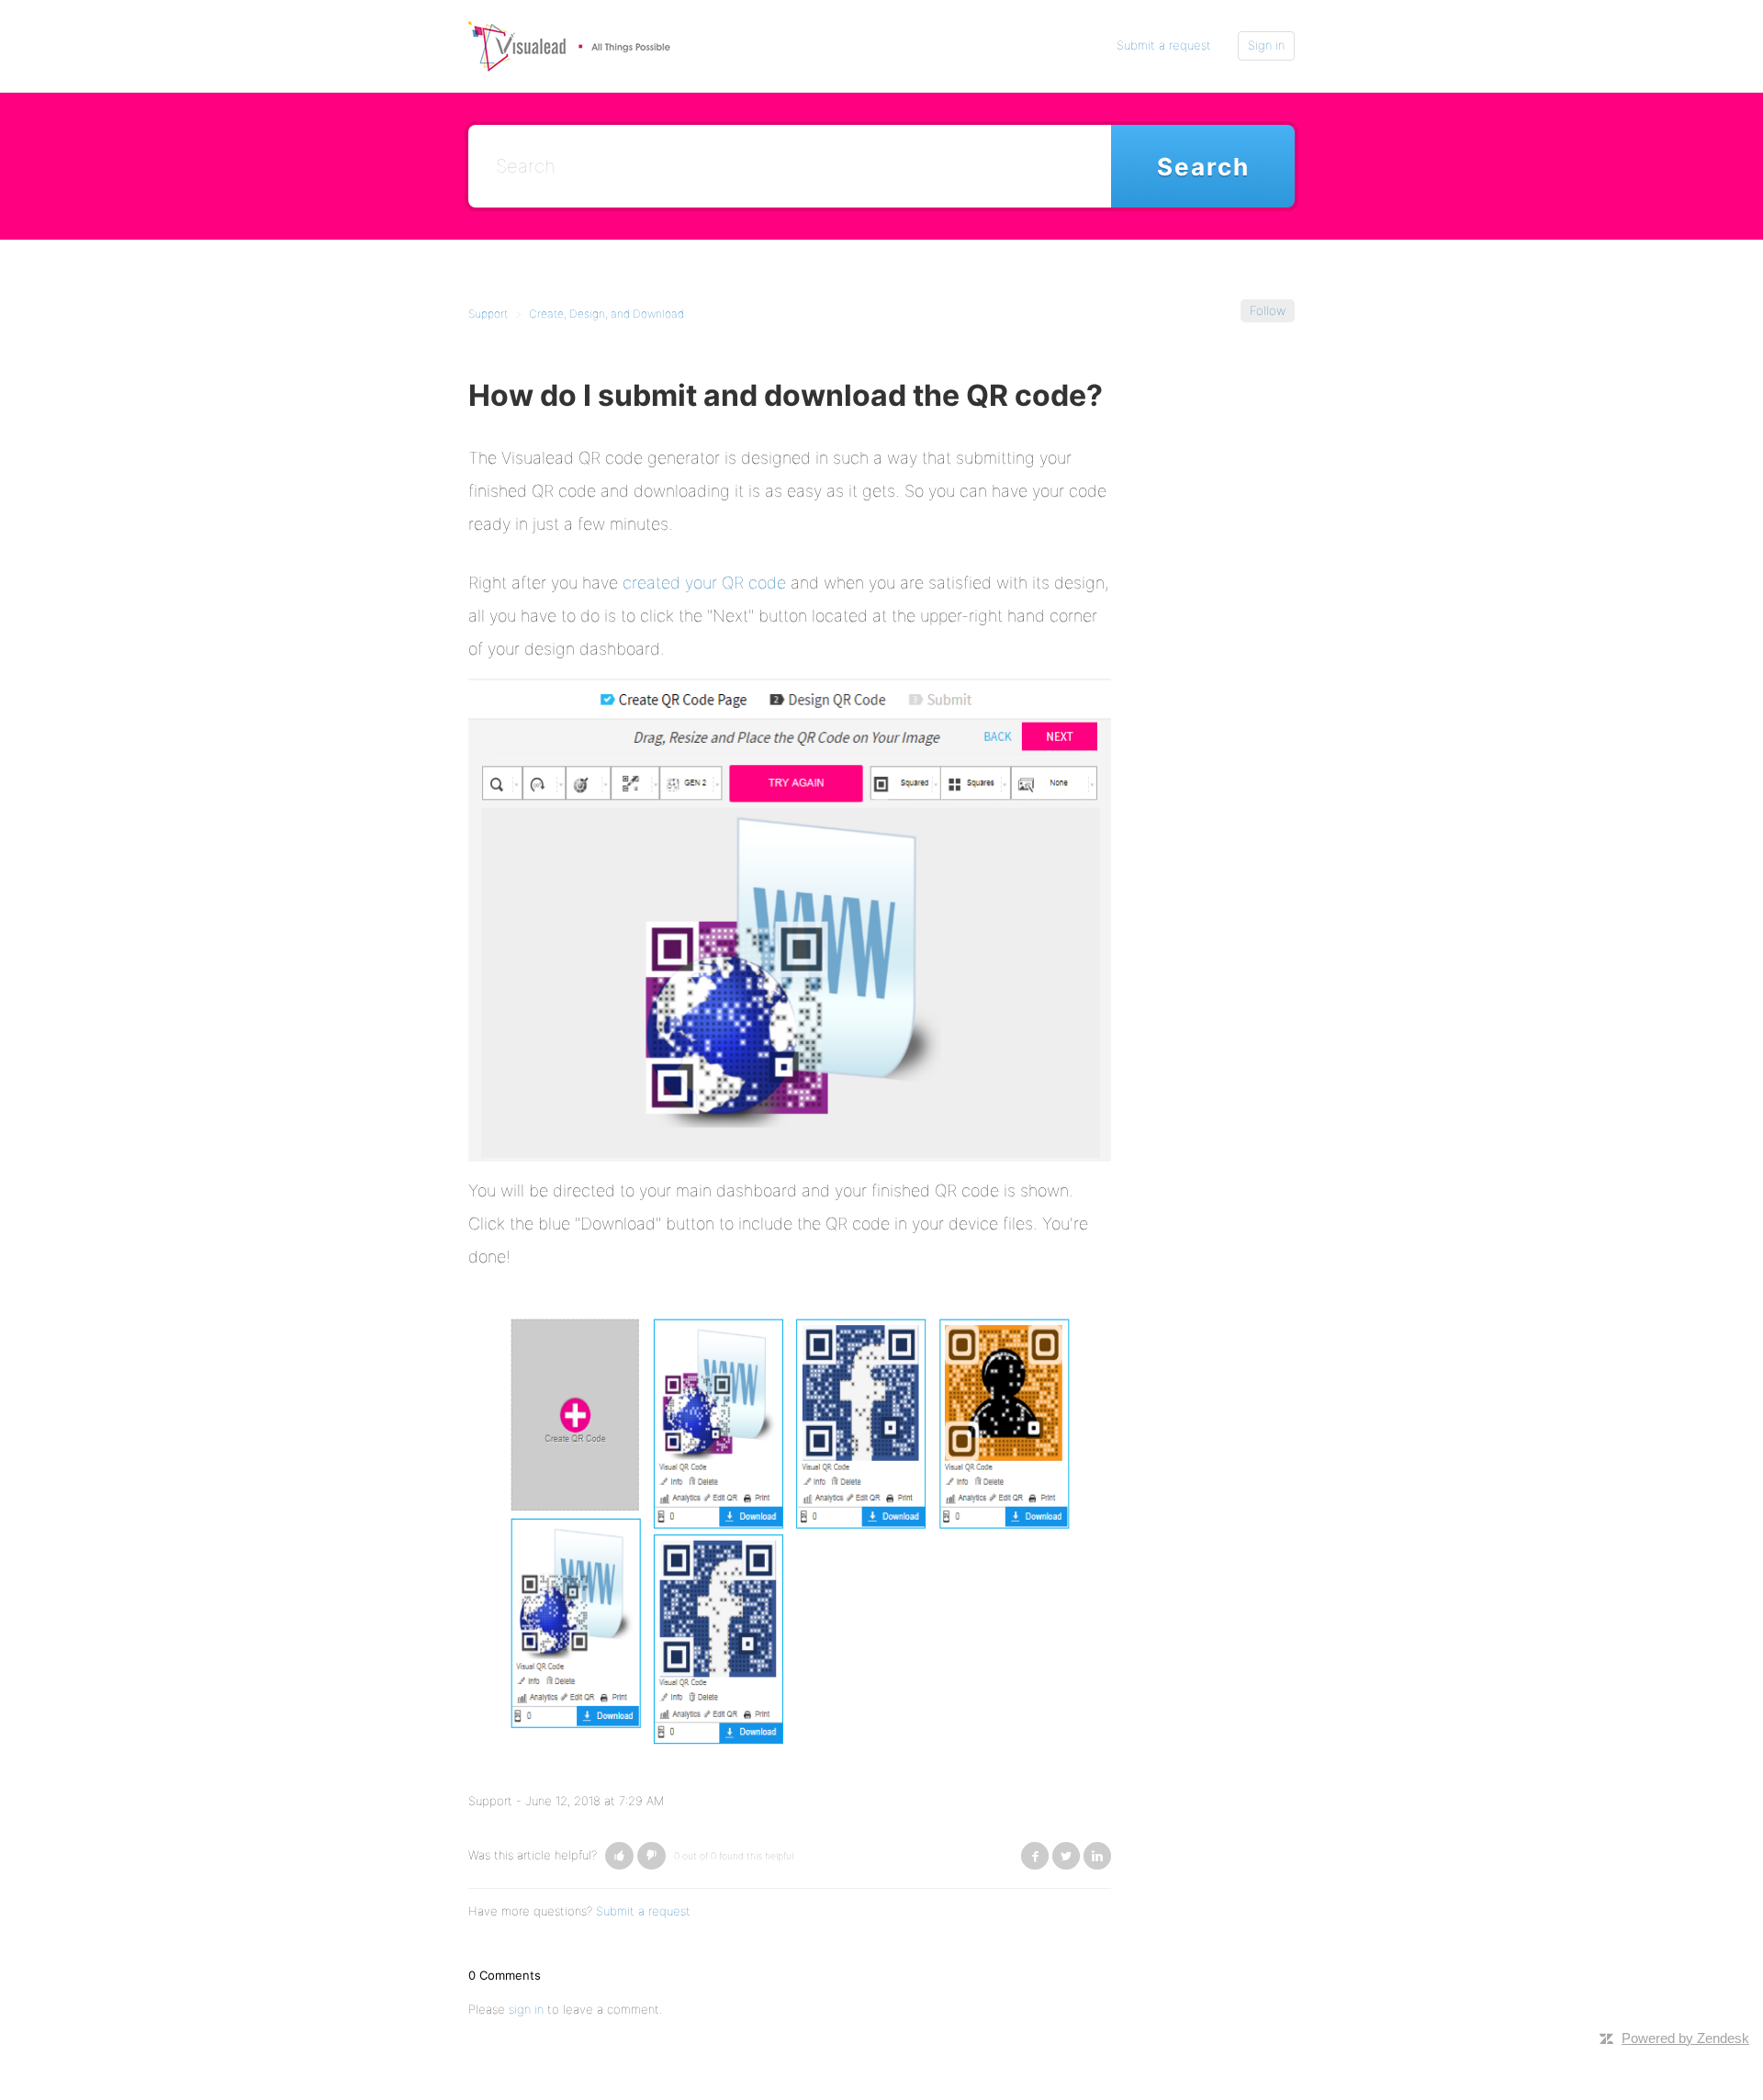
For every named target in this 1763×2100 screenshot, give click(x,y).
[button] (619, 1856)
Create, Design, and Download (606, 314)
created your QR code (704, 583)
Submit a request (1164, 45)
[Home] (569, 45)
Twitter (1066, 1856)
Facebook (1035, 1856)
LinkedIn (1097, 1856)
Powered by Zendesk (1685, 2038)
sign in (526, 2009)
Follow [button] (1268, 310)
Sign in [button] (1266, 45)
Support (488, 314)
